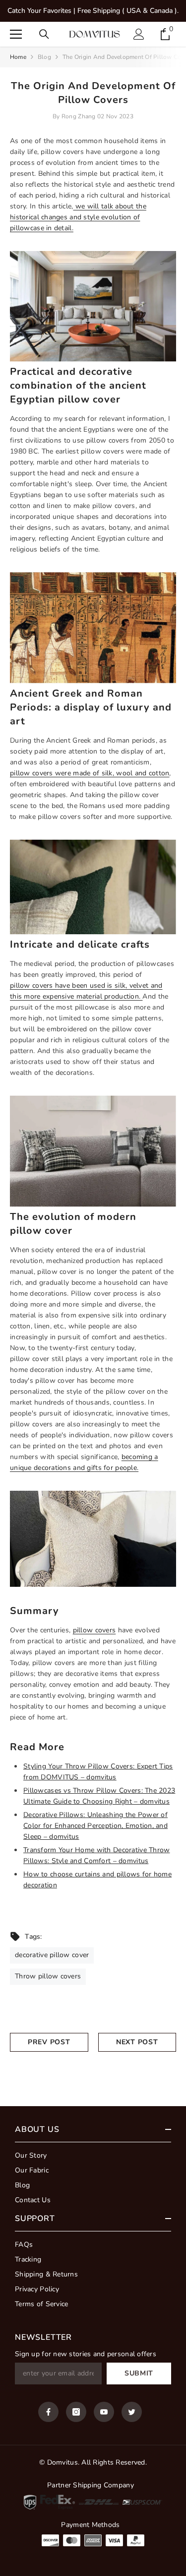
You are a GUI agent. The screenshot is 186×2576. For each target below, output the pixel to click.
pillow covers (94, 1630)
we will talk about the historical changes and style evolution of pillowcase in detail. (78, 217)
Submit (139, 2373)
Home (18, 57)
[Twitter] (132, 2412)
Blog (44, 57)
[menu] (16, 34)
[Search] (44, 34)
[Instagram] (76, 2412)
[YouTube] (104, 2412)
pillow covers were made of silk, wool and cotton (90, 773)
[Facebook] (48, 2412)
